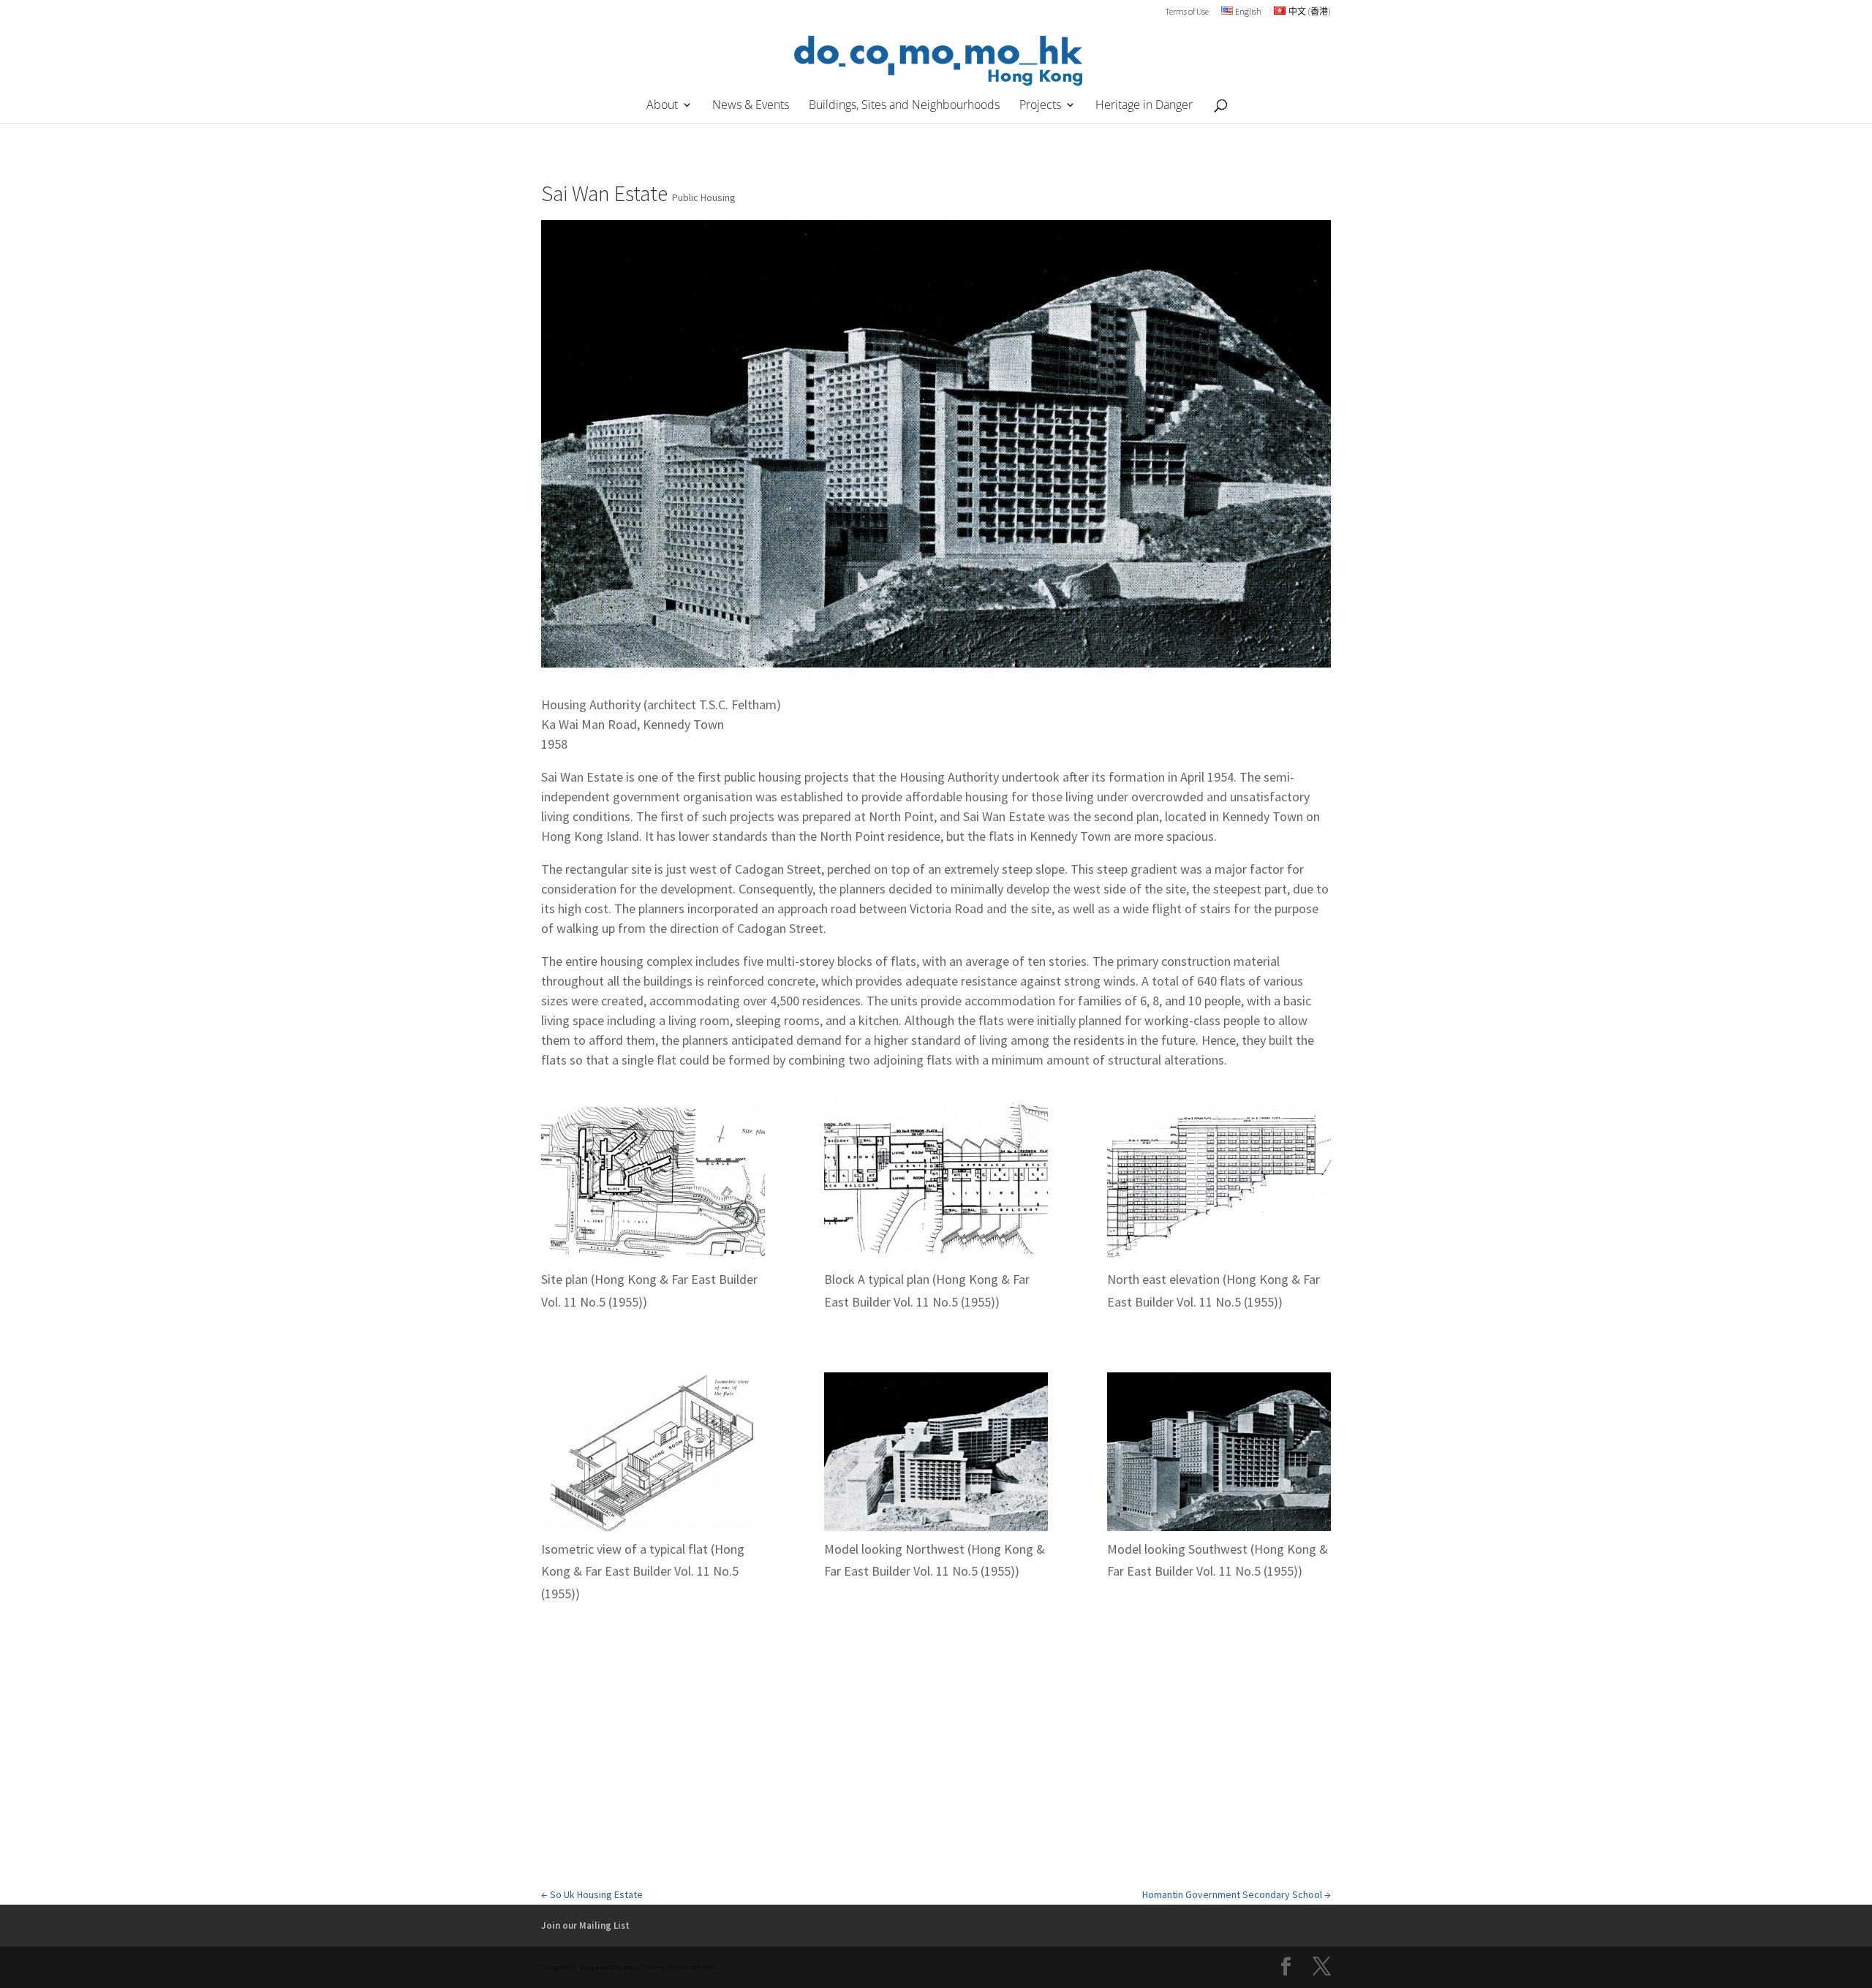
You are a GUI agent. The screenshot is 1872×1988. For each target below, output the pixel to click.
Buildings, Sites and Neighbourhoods (904, 106)
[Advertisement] (936, 1774)
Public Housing (704, 197)
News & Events (751, 106)
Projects (1040, 106)
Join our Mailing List (585, 1925)
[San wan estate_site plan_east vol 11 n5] (653, 1186)
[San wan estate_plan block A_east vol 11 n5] (936, 1186)
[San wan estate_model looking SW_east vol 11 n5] (1219, 1455)
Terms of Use (1187, 12)
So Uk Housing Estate (592, 1894)
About (662, 106)
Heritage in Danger (1144, 106)
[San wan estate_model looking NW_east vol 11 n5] (936, 1455)
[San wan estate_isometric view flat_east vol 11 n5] (653, 1455)
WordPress (697, 1967)
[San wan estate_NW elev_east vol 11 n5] (1219, 1186)
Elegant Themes (608, 1967)
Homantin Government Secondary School (1237, 1894)
